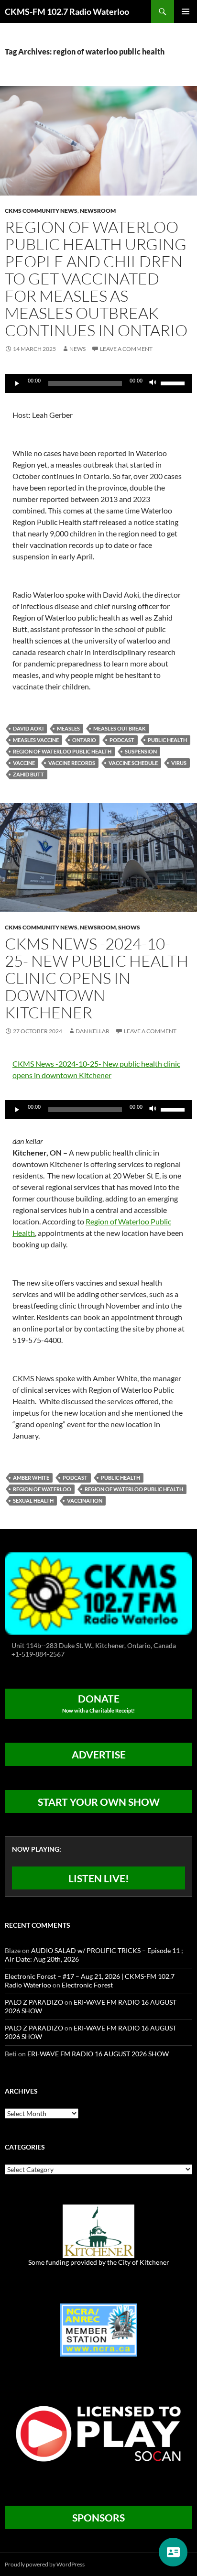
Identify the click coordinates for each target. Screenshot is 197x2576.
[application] (98, 383)
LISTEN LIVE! (99, 1878)
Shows (129, 927)
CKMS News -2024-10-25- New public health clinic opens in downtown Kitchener (97, 978)
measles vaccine (36, 740)
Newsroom (98, 211)
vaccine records (72, 763)
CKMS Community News (41, 211)
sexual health (33, 1501)
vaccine (24, 763)
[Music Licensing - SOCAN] (98, 2433)
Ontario (84, 740)
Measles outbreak (120, 728)
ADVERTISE (99, 1754)
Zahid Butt (28, 774)
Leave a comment (126, 349)
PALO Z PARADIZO (34, 2002)
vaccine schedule (133, 763)
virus (179, 763)
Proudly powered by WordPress (45, 2564)
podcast (122, 740)
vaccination (85, 1501)
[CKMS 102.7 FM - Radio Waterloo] (98, 1593)
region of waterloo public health (62, 751)
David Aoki (28, 728)
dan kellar (93, 1031)
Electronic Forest (87, 1985)
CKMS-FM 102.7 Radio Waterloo (67, 11)
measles (68, 728)
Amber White (31, 1478)
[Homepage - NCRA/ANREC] (98, 2329)
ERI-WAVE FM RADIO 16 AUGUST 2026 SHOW (98, 2054)
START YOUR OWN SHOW (99, 1802)
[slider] (174, 382)
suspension (141, 751)
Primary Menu (186, 11)
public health (167, 740)
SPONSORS (98, 2517)
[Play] (17, 383)
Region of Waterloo (42, 1489)
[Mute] (153, 383)
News (77, 349)
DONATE (98, 1703)
